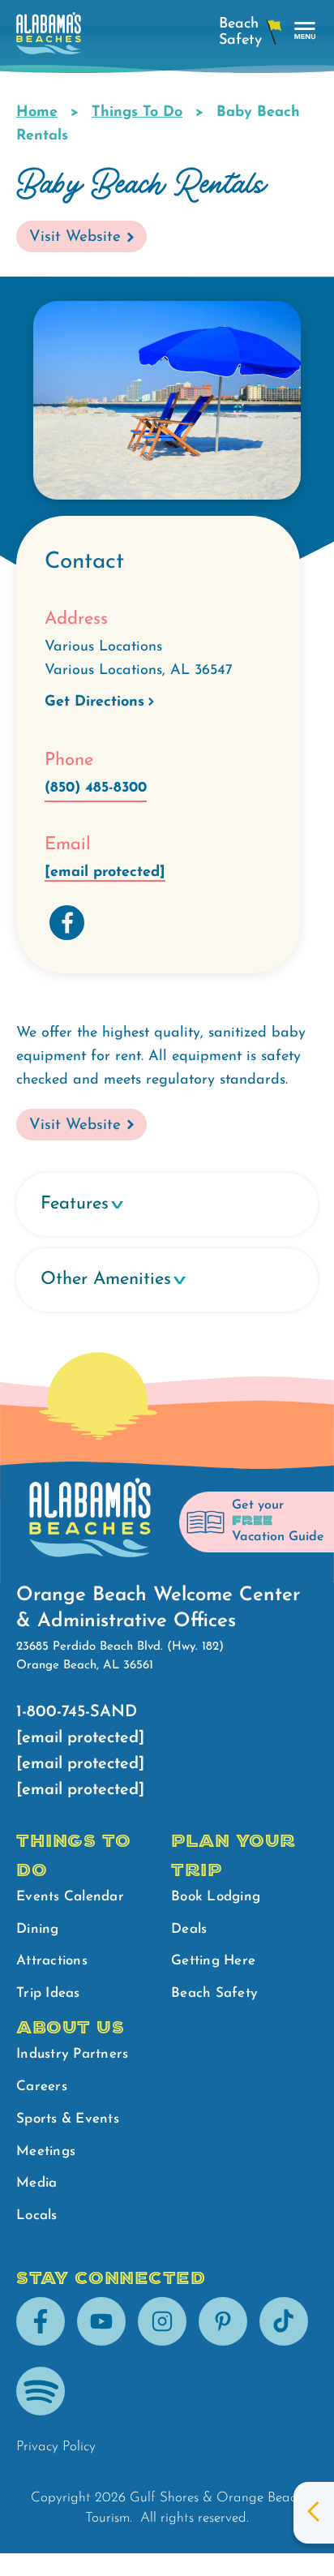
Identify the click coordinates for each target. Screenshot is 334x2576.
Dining (38, 1929)
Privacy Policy (56, 2447)
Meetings (46, 2151)
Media (36, 2183)
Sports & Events (68, 2119)
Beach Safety (214, 1993)
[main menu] (305, 31)
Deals (189, 1929)
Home (37, 113)
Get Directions (94, 702)
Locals (37, 2215)
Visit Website (75, 237)
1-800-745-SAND (77, 1712)
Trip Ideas (48, 1993)
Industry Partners (72, 2054)
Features (75, 1204)
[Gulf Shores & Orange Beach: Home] (49, 38)
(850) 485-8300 (96, 788)
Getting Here (213, 1961)
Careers (42, 2087)
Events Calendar (70, 1897)
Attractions (52, 1961)
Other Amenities (106, 1279)
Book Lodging (216, 1897)
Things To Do (137, 113)
